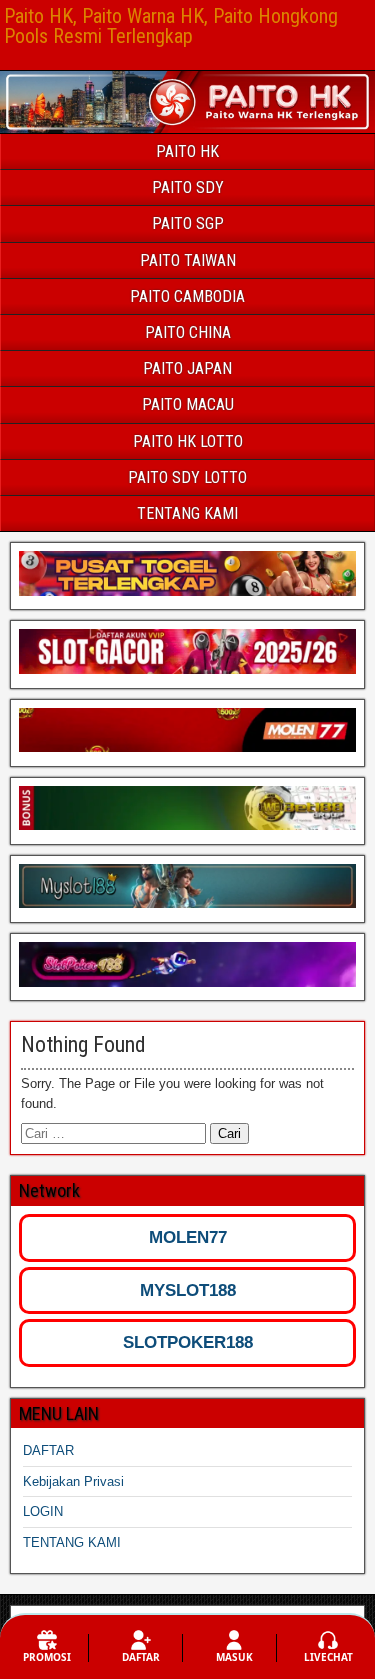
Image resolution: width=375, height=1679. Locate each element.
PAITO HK (187, 151)
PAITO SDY (188, 187)
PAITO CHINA (188, 332)
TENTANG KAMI (187, 513)
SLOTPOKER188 (188, 1342)
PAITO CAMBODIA (187, 296)
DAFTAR (48, 1450)
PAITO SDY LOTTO (187, 477)
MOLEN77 (188, 1237)
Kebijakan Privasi (73, 1481)
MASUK (234, 1657)
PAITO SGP (188, 223)
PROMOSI (47, 1657)
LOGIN (43, 1511)
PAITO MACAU (188, 404)
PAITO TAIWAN (188, 260)
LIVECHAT (328, 1657)
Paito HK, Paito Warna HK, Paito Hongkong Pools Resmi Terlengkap (171, 26)
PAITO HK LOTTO (188, 441)
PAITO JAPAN (187, 368)
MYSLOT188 (188, 1290)
